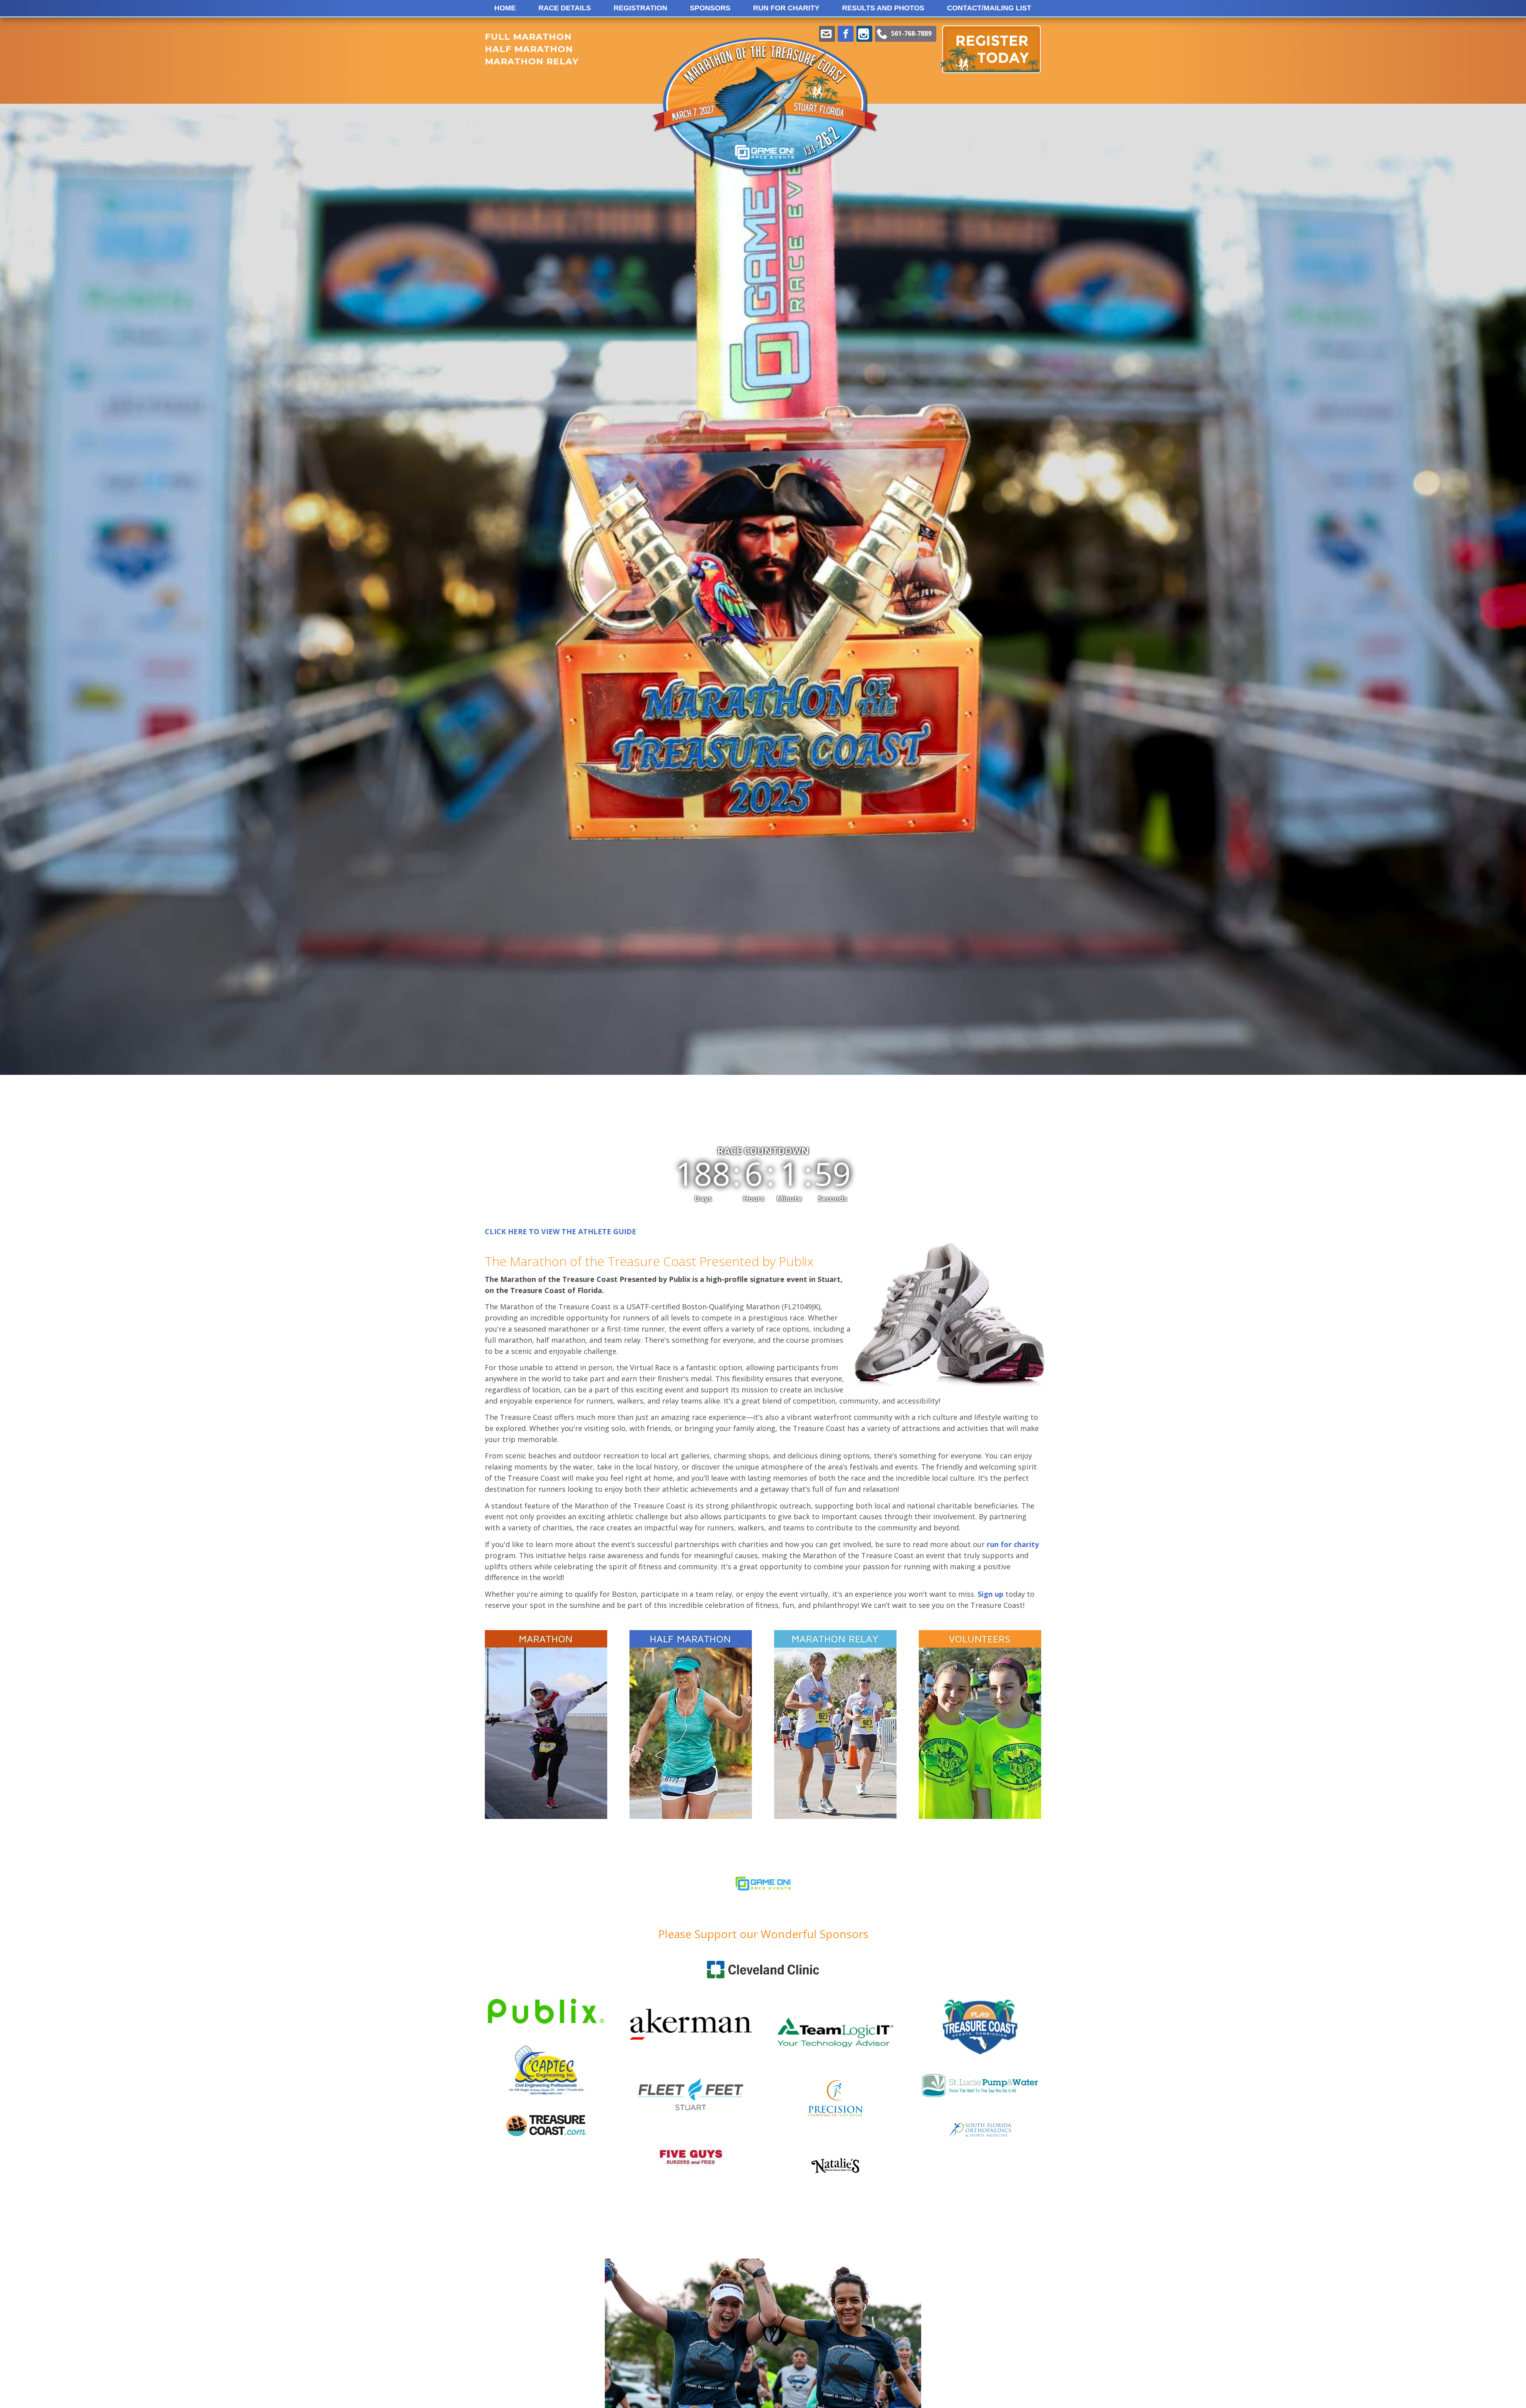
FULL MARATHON (528, 37)
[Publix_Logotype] (546, 2033)
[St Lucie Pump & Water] (980, 2096)
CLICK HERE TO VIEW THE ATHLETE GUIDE (561, 1231)
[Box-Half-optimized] (691, 1725)
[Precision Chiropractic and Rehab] (835, 2115)
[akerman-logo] (691, 2059)
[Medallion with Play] (980, 2053)
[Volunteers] (980, 1725)
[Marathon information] (546, 1725)
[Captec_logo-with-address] (546, 2104)
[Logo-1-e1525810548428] (763, 1910)
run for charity (1013, 1544)
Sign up (991, 1594)
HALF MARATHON (529, 49)
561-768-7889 (911, 33)
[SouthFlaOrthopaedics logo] (980, 2134)
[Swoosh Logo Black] (835, 2170)
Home (505, 8)
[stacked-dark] (546, 2133)
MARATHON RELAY (532, 61)
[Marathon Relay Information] (835, 1725)
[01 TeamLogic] (835, 2060)
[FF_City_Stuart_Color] (691, 2117)
